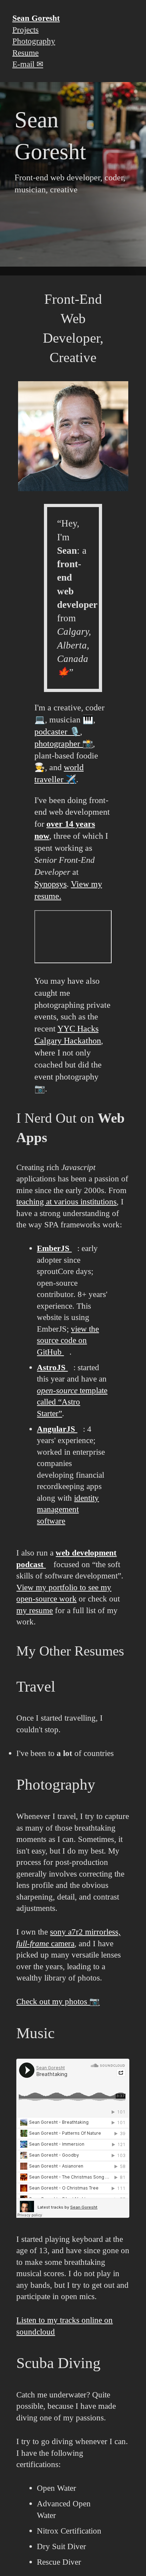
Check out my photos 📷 (58, 2001)
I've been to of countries (65, 1753)
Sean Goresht (36, 18)
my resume (35, 1610)
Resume (26, 52)
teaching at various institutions (66, 1202)
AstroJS (52, 1367)
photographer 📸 (64, 743)
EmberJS (54, 1248)
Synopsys (50, 884)
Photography (34, 41)
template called (72, 1402)
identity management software (68, 1509)
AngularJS (57, 1429)
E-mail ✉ (28, 64)
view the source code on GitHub (68, 1340)
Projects (26, 29)
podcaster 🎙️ (57, 731)
